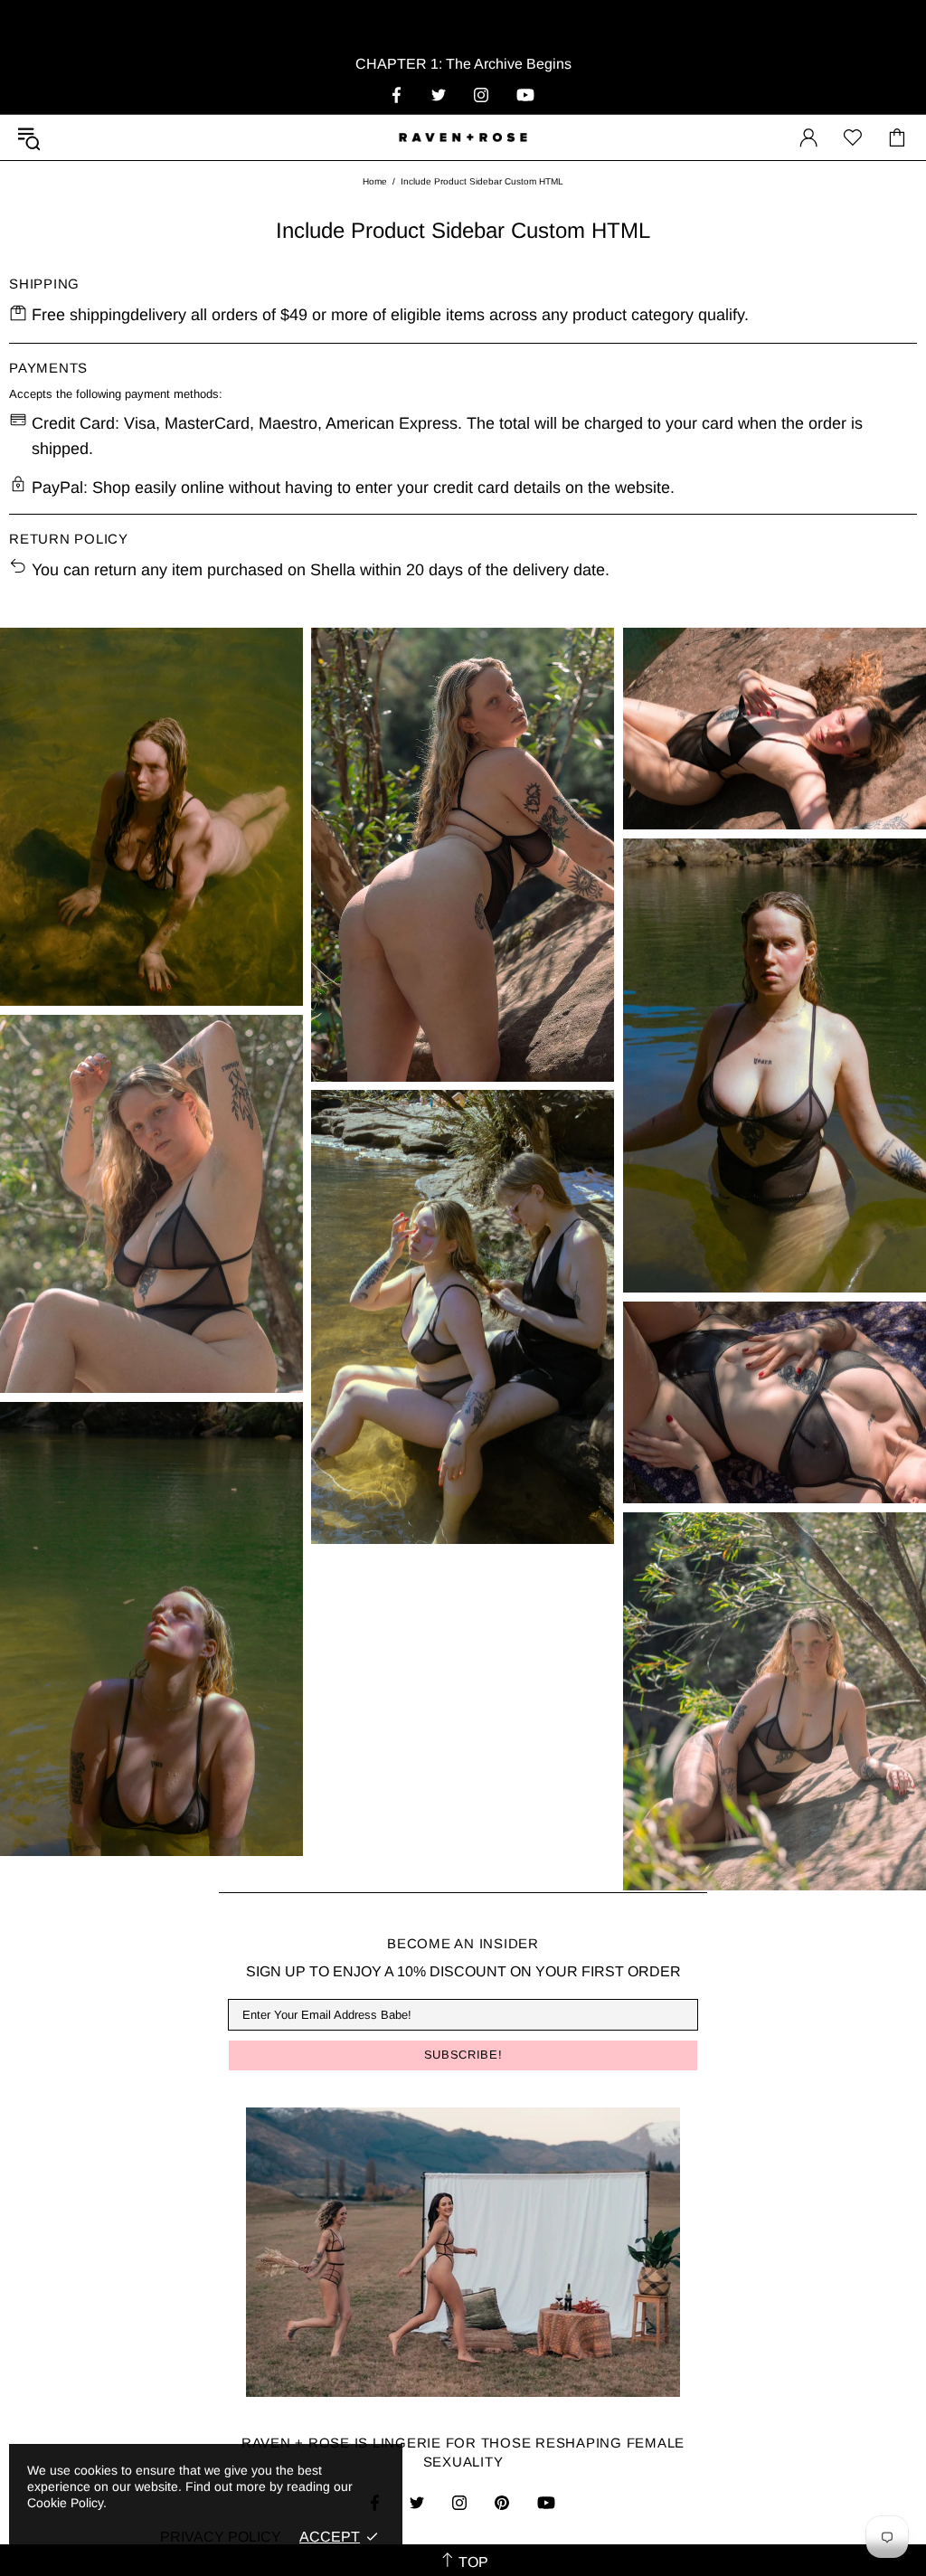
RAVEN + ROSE (463, 137)
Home (375, 181)
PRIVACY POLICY (221, 2537)
